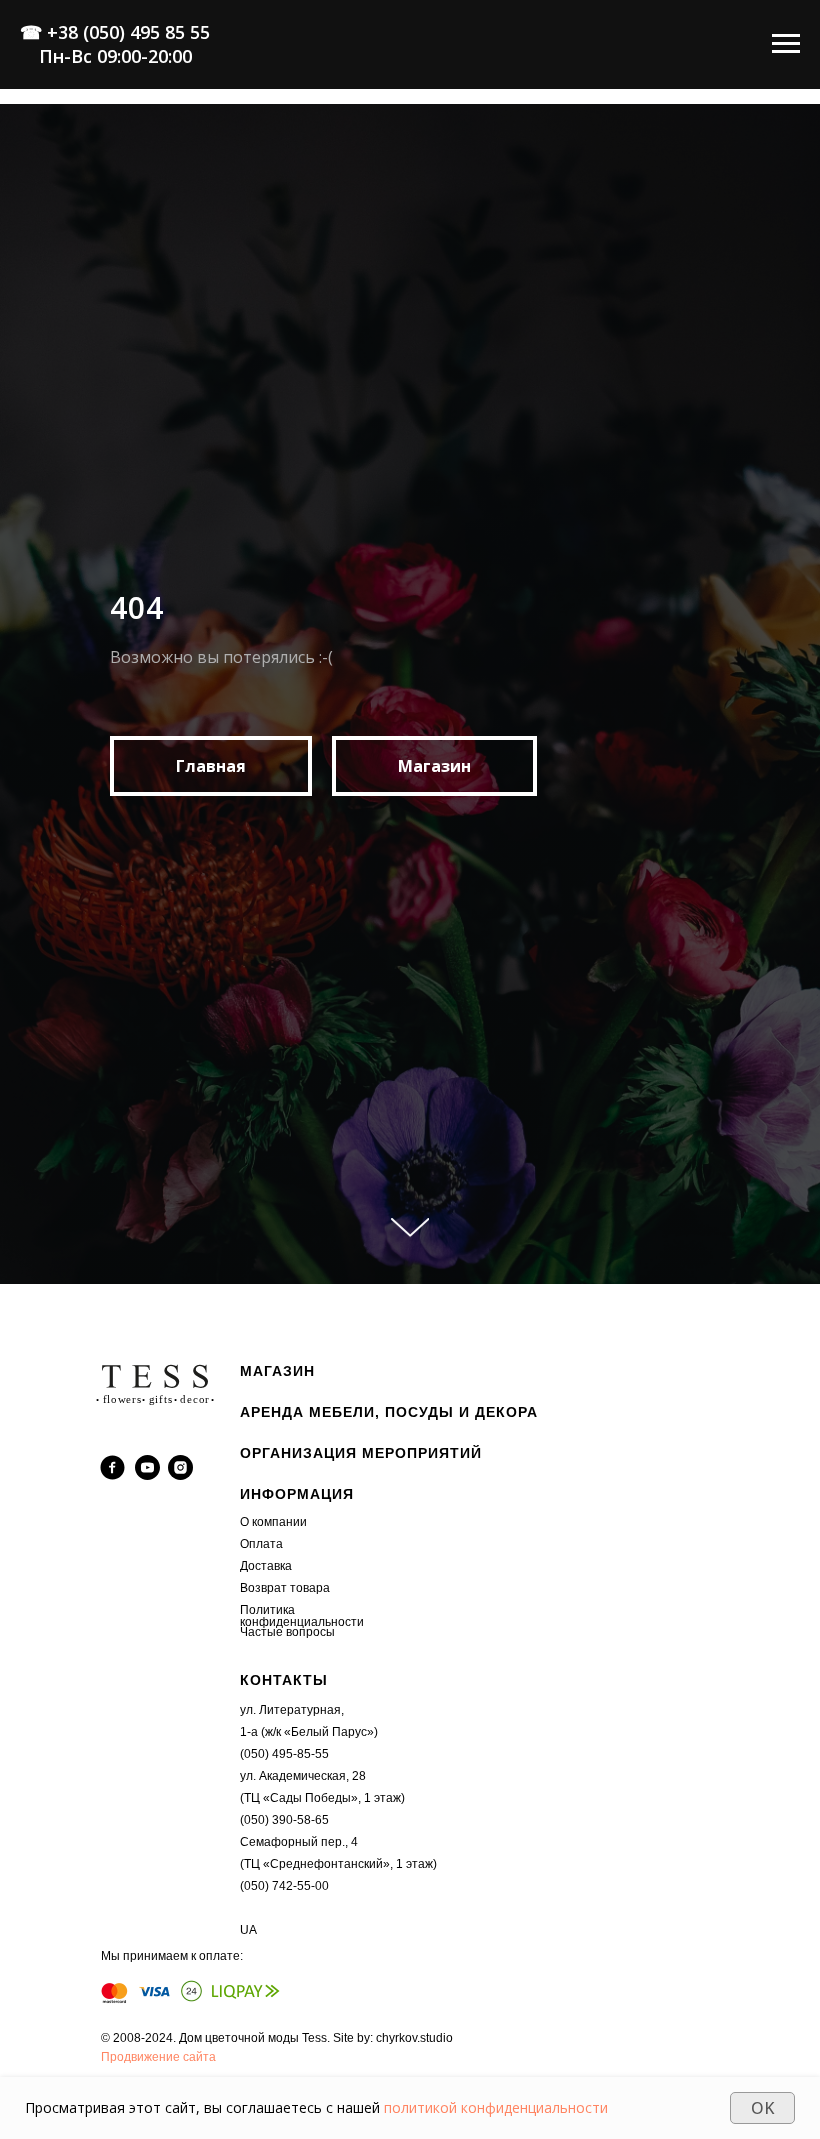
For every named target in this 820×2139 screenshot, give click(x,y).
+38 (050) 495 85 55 (128, 32)
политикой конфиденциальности (496, 2107)
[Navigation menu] (786, 44)
